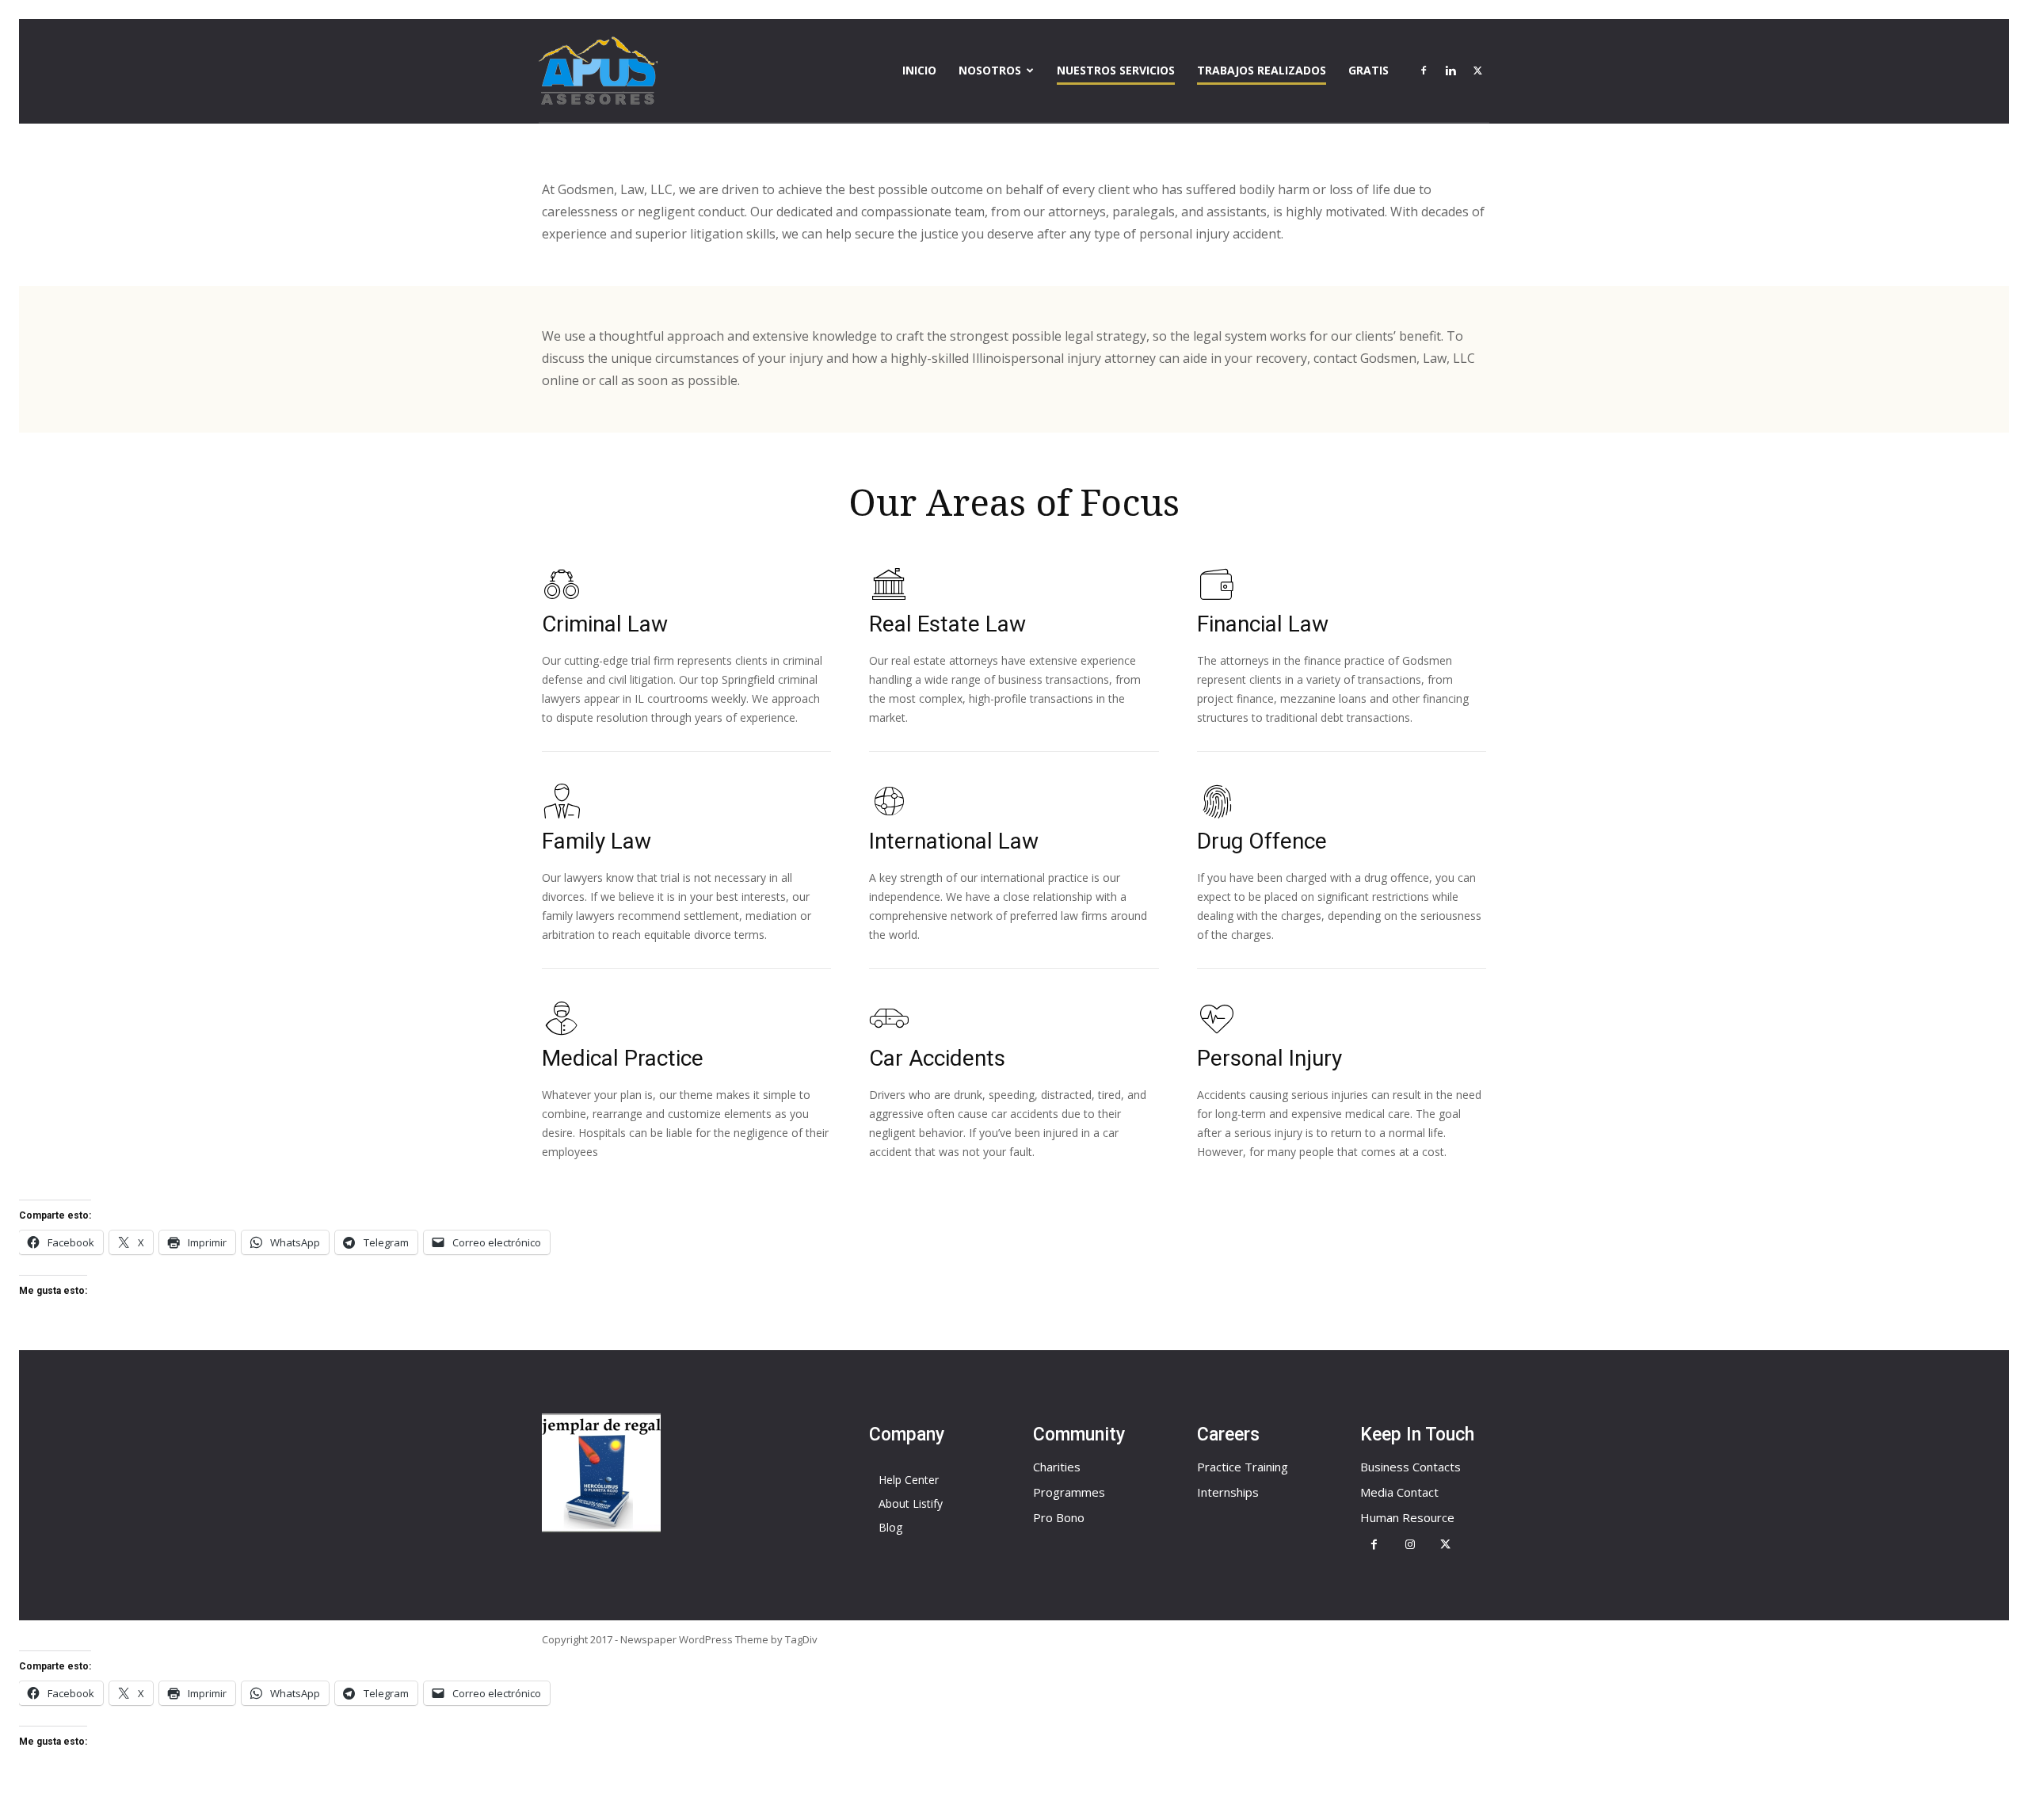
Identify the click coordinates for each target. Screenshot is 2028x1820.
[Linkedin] (1450, 71)
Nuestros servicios (1116, 70)
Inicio (919, 70)
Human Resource (1407, 1517)
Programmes (1069, 1492)
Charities (1057, 1467)
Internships (1228, 1492)
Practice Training (1243, 1467)
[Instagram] (1410, 1545)
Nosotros (990, 70)
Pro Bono (1059, 1517)
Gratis (1369, 70)
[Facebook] (1424, 71)
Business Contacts (1410, 1467)
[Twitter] (1477, 71)
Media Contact (1399, 1492)
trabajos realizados (1262, 70)
